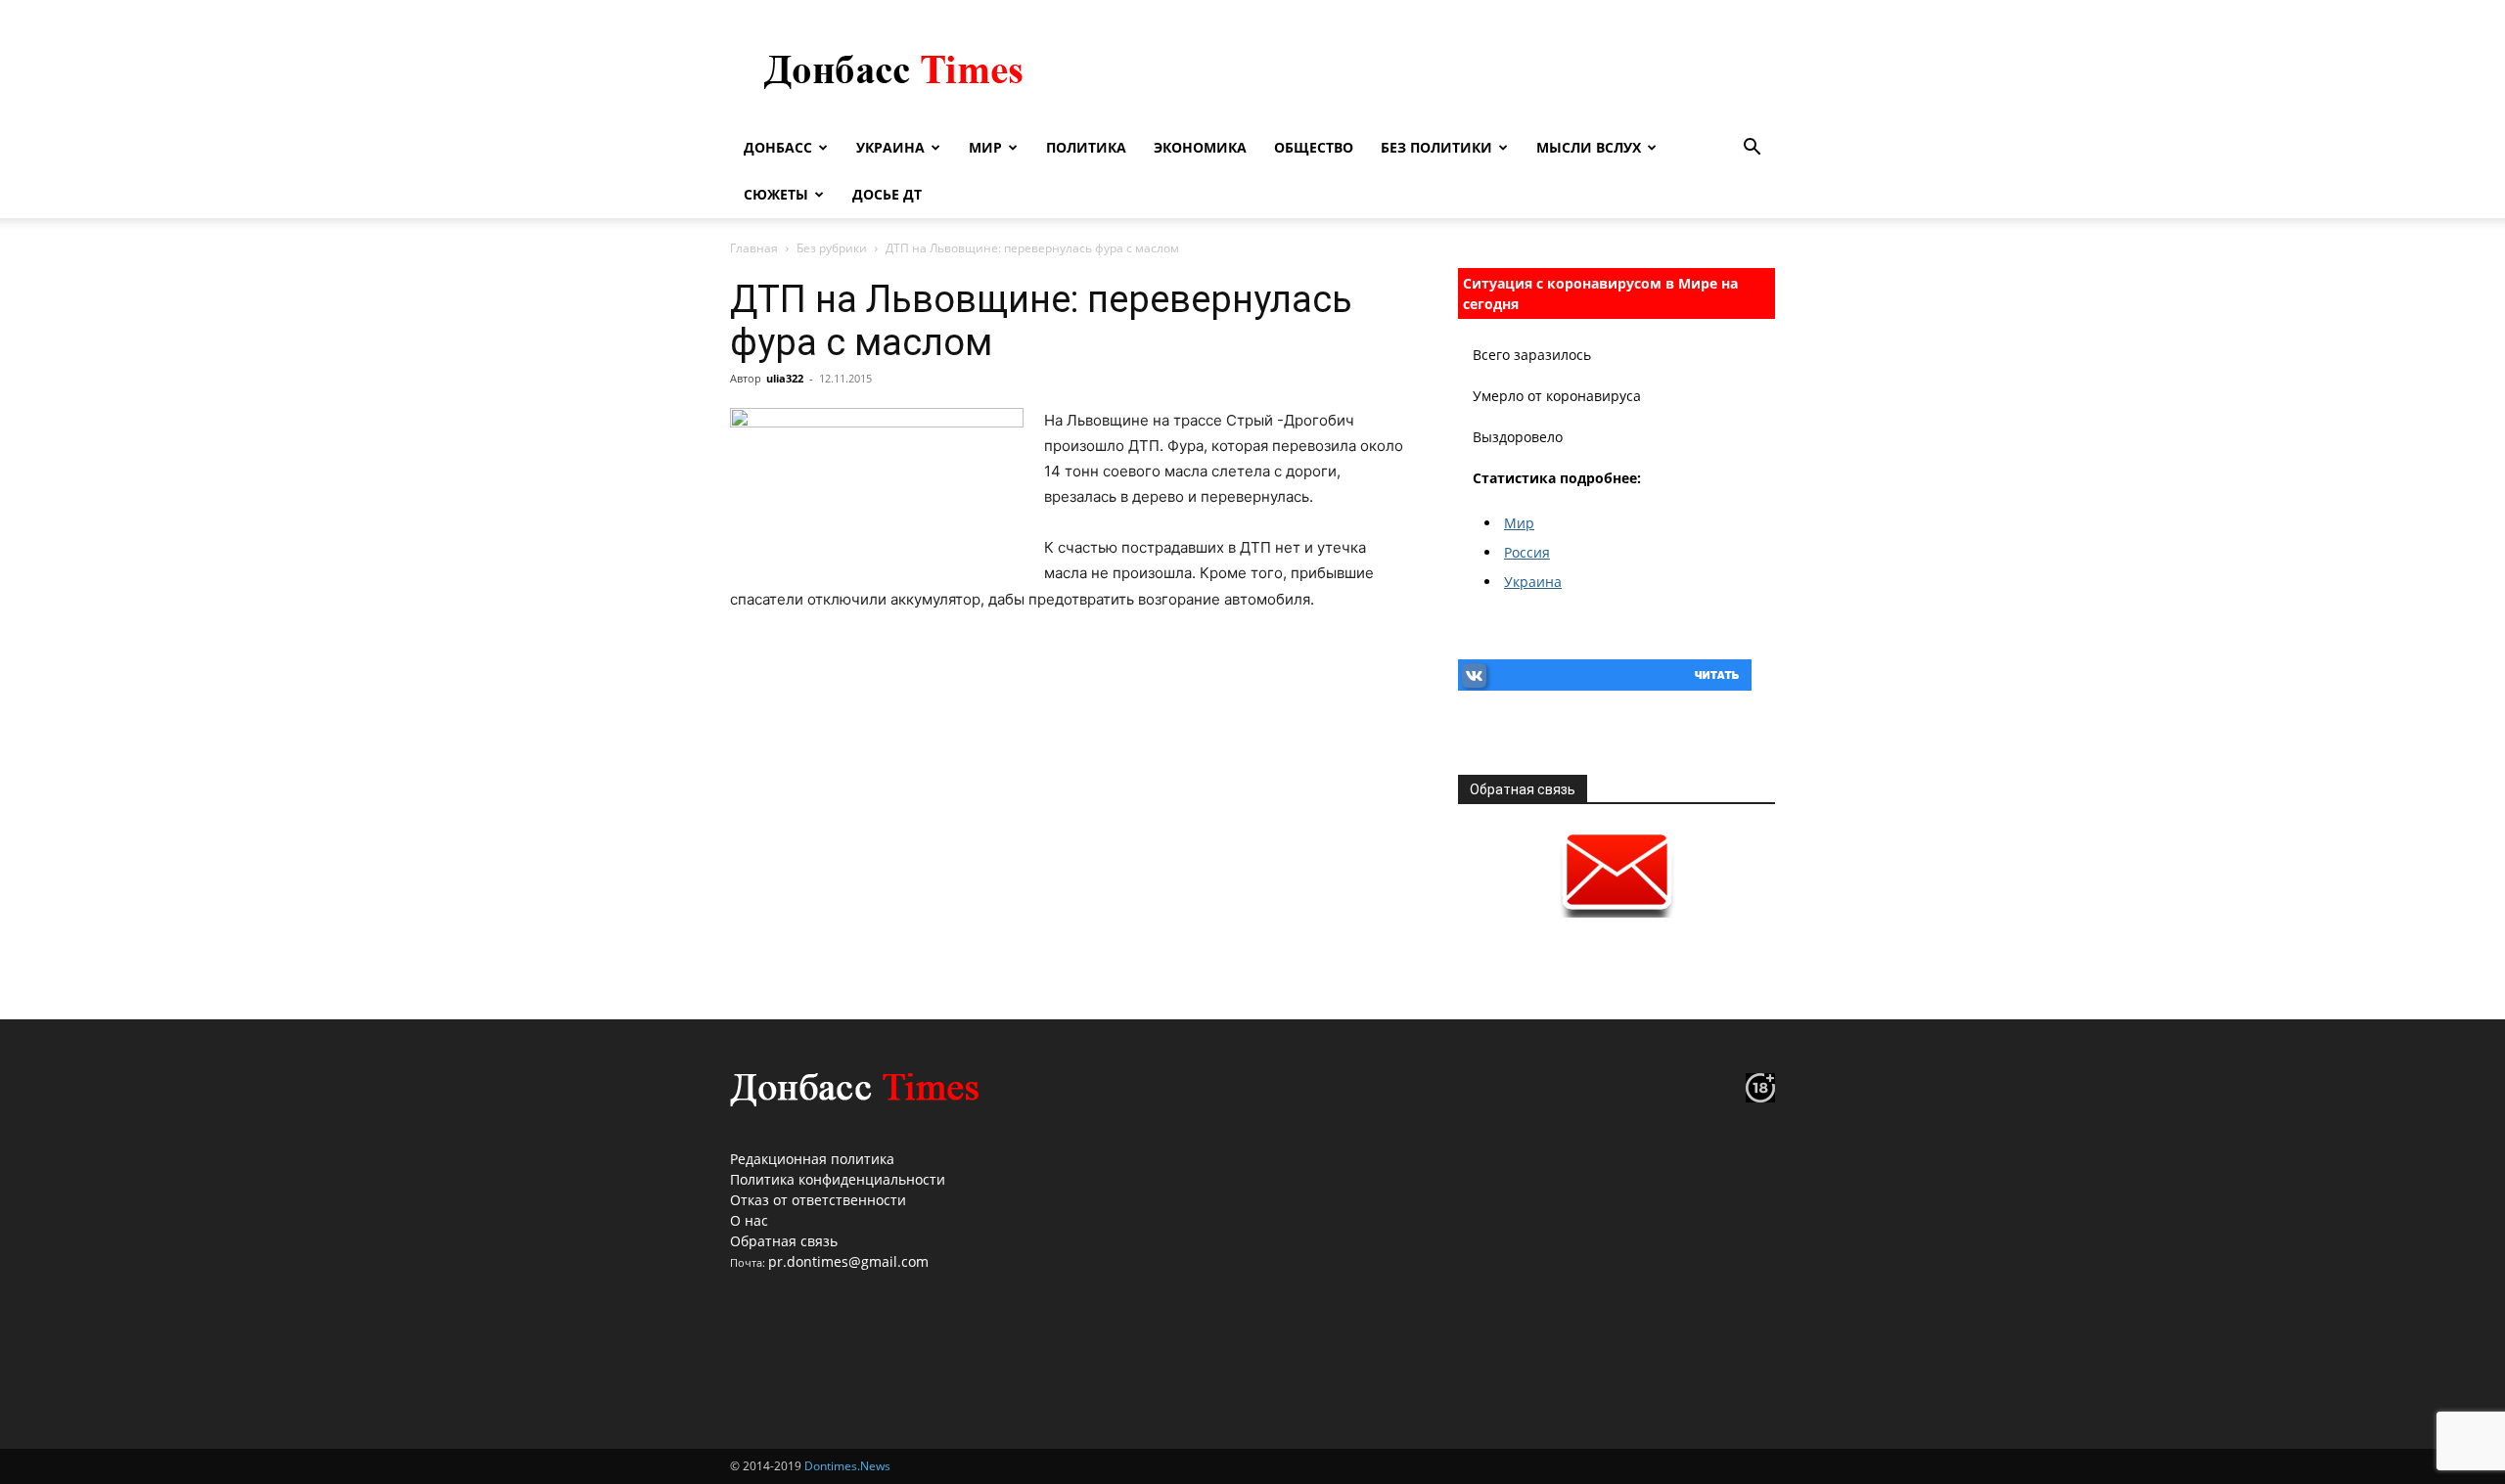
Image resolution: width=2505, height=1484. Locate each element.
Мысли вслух (1589, 147)
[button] (1752, 149)
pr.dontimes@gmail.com (848, 1261)
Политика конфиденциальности (838, 1179)
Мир (985, 147)
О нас (749, 1220)
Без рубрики (832, 248)
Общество (1314, 147)
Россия (1527, 552)
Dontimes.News (847, 1466)
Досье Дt (887, 194)
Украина (890, 147)
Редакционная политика (812, 1159)
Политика (1086, 147)
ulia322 (785, 378)
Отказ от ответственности (818, 1200)
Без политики (1436, 147)
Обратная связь (784, 1241)
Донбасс (778, 147)
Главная (754, 248)
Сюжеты (776, 194)
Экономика (1200, 147)
